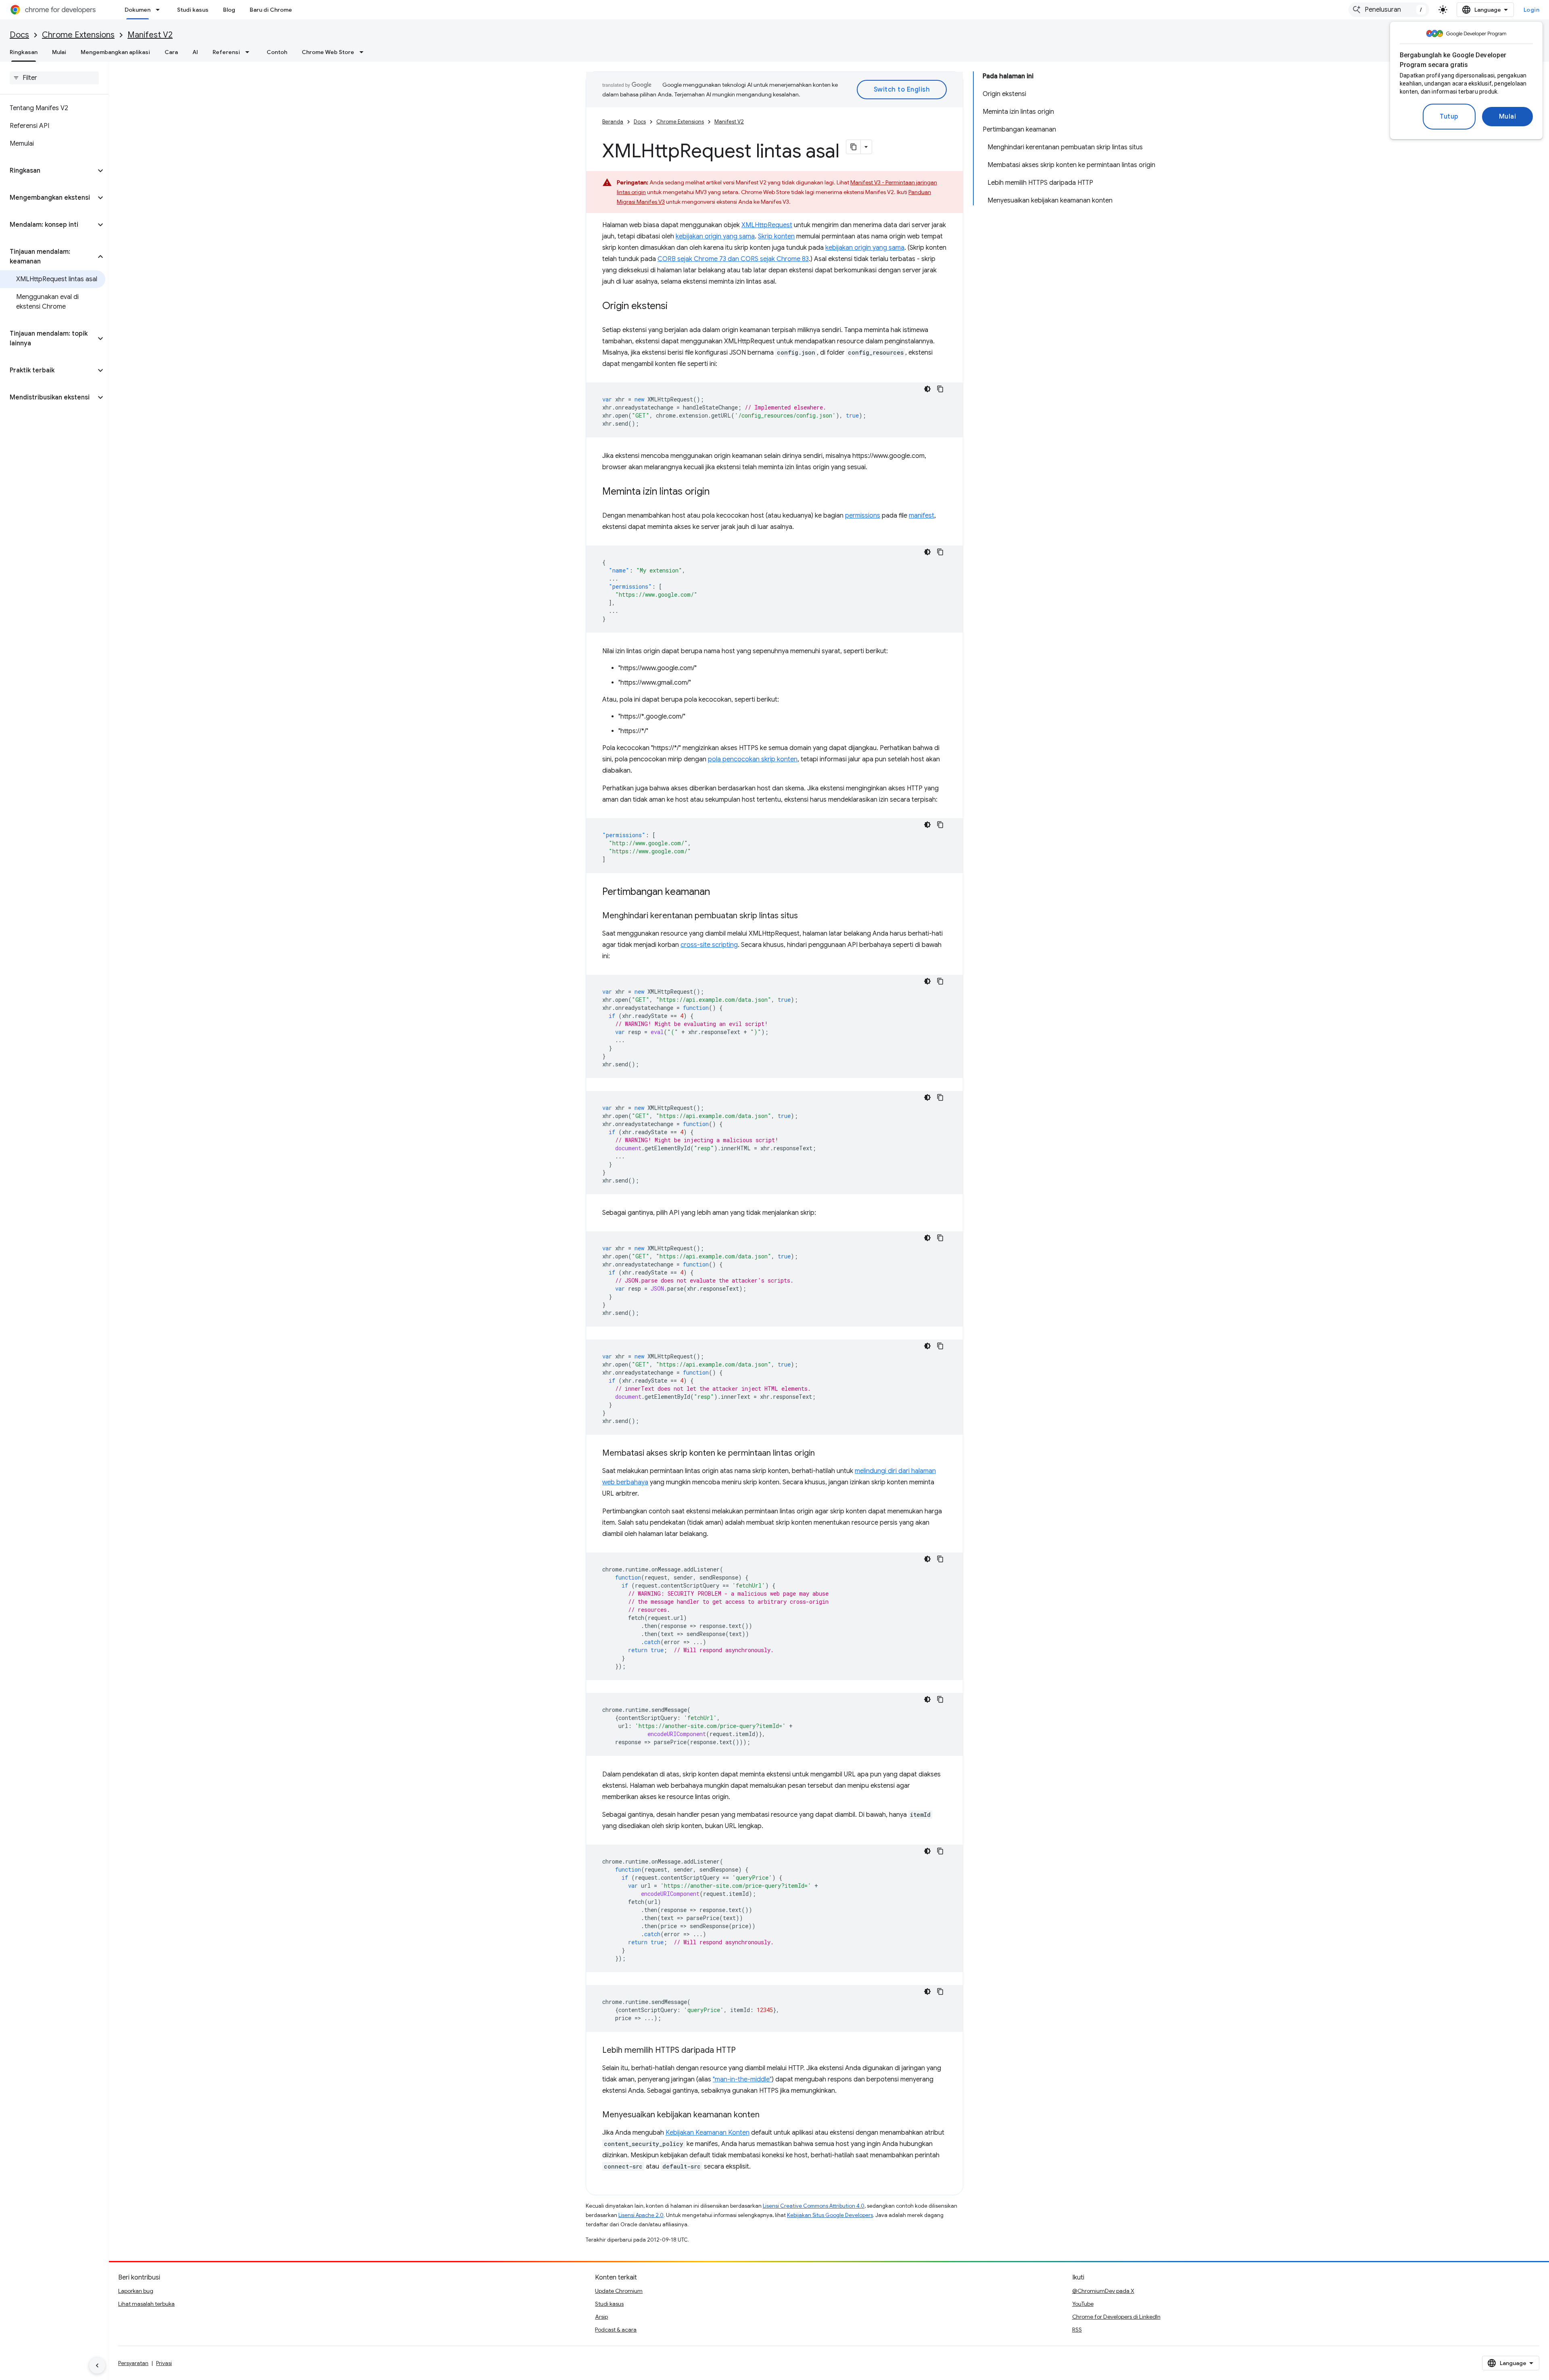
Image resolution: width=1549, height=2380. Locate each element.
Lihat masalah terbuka (146, 2304)
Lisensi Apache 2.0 (641, 2215)
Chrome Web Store (328, 52)
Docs (19, 35)
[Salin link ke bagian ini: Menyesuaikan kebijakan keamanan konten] (768, 2115)
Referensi (226, 52)
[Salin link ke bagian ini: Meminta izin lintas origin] (718, 492)
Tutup (1449, 117)
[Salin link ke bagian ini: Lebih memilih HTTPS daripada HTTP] (744, 2051)
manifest (922, 516)
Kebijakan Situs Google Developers (830, 2215)
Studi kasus (193, 10)
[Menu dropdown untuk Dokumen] (160, 10)
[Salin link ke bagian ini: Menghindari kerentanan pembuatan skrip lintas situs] (806, 916)
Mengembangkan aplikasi (115, 52)
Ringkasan (24, 52)
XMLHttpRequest (767, 225)
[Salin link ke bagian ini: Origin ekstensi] (676, 307)
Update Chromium (619, 2291)
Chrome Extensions (78, 35)
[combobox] (1389, 10)
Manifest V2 (150, 35)
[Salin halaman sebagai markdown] (854, 147)
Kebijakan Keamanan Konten (708, 2133)
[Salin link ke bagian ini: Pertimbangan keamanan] (718, 892)
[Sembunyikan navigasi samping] (97, 2365)
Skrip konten (776, 236)
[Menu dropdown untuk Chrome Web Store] (364, 52)
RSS (1077, 2330)
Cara (171, 52)
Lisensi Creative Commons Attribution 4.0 (814, 2206)
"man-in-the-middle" (742, 2079)
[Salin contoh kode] (940, 389)
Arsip (601, 2317)
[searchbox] (54, 78)
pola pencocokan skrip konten (753, 759)
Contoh (277, 52)
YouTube (1083, 2304)
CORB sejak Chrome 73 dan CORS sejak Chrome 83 (733, 259)
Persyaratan (133, 2363)
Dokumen (138, 10)
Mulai (1508, 117)
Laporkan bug (136, 2291)
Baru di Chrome (271, 10)
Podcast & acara (616, 2330)
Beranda (613, 122)
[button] (48, 171)
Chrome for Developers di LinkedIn (1116, 2317)
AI (195, 52)
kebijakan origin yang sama (715, 236)
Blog (229, 10)
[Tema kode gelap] (927, 389)
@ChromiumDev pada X (1103, 2291)
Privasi (164, 2363)
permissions (863, 516)
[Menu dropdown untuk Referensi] (250, 52)
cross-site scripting (709, 945)
